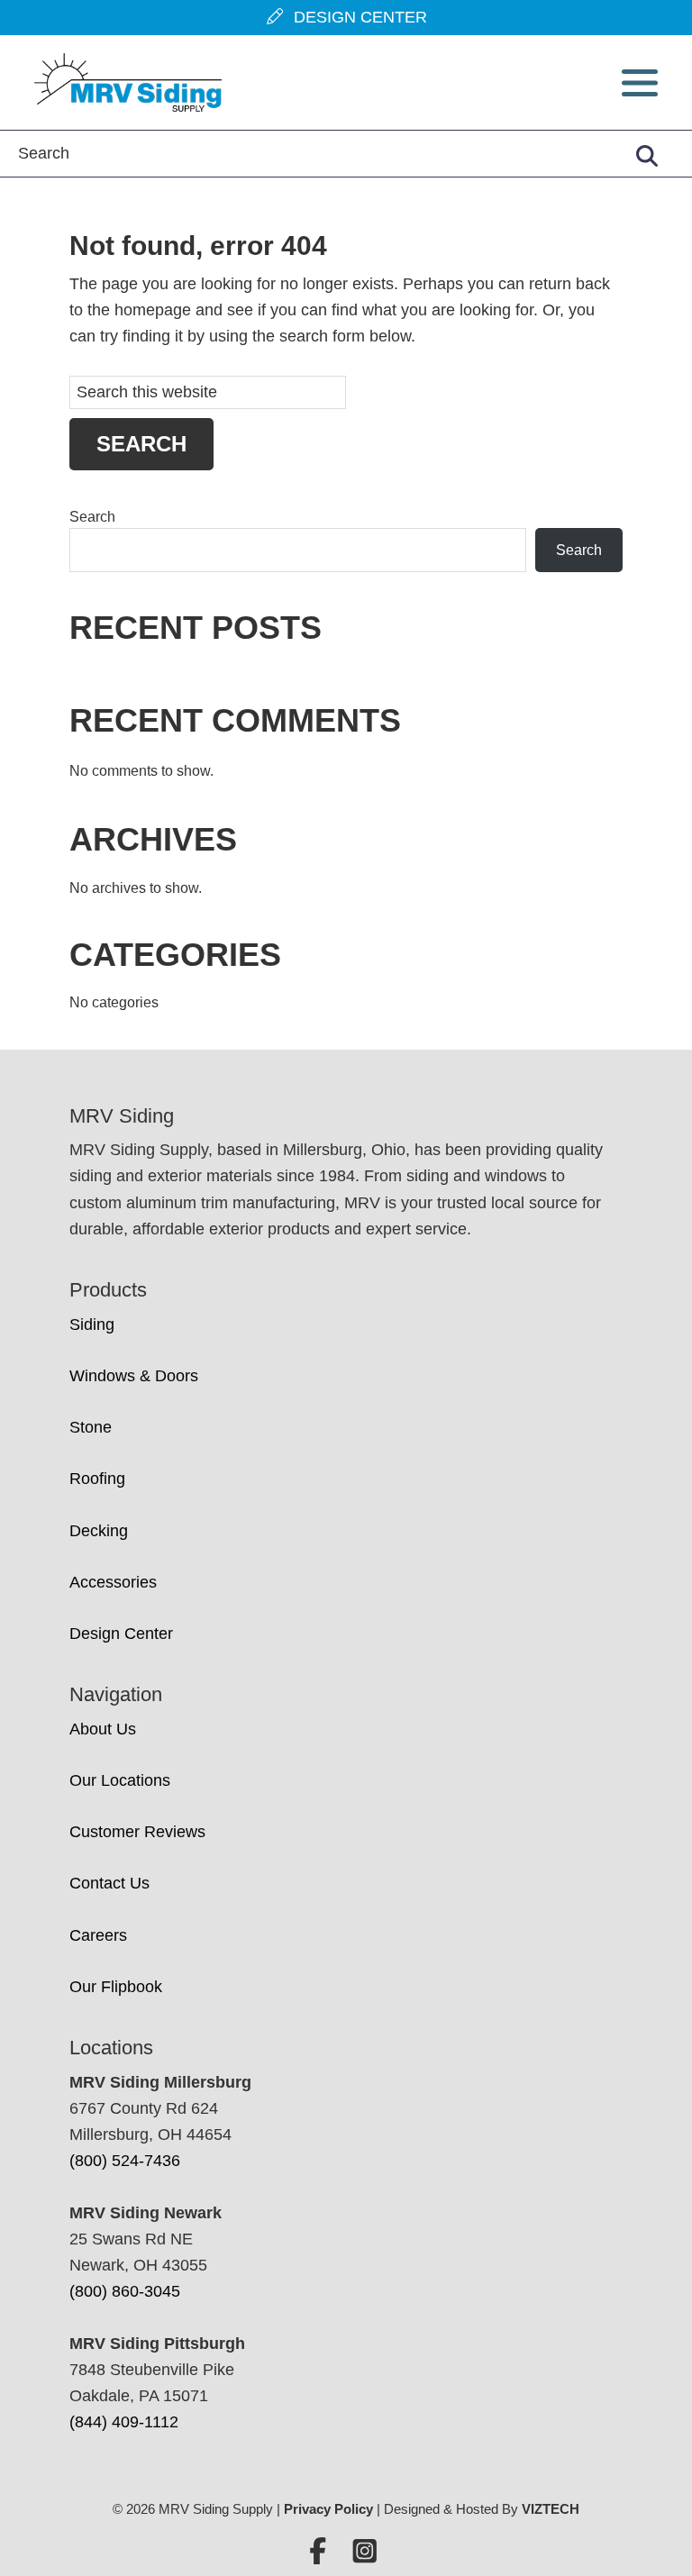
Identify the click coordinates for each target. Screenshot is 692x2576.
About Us (103, 1729)
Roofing (97, 1479)
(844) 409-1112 (124, 2422)
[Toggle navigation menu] (640, 83)
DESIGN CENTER (356, 17)
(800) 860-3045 (125, 2291)
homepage (153, 310)
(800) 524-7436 (125, 2161)
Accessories (113, 1582)
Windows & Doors (134, 1376)
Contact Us (109, 1883)
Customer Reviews (137, 1832)
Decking (99, 1531)
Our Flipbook (116, 1987)
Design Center (121, 1634)
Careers (98, 1935)
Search (92, 517)
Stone (91, 1427)
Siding (92, 1324)
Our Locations (120, 1780)
